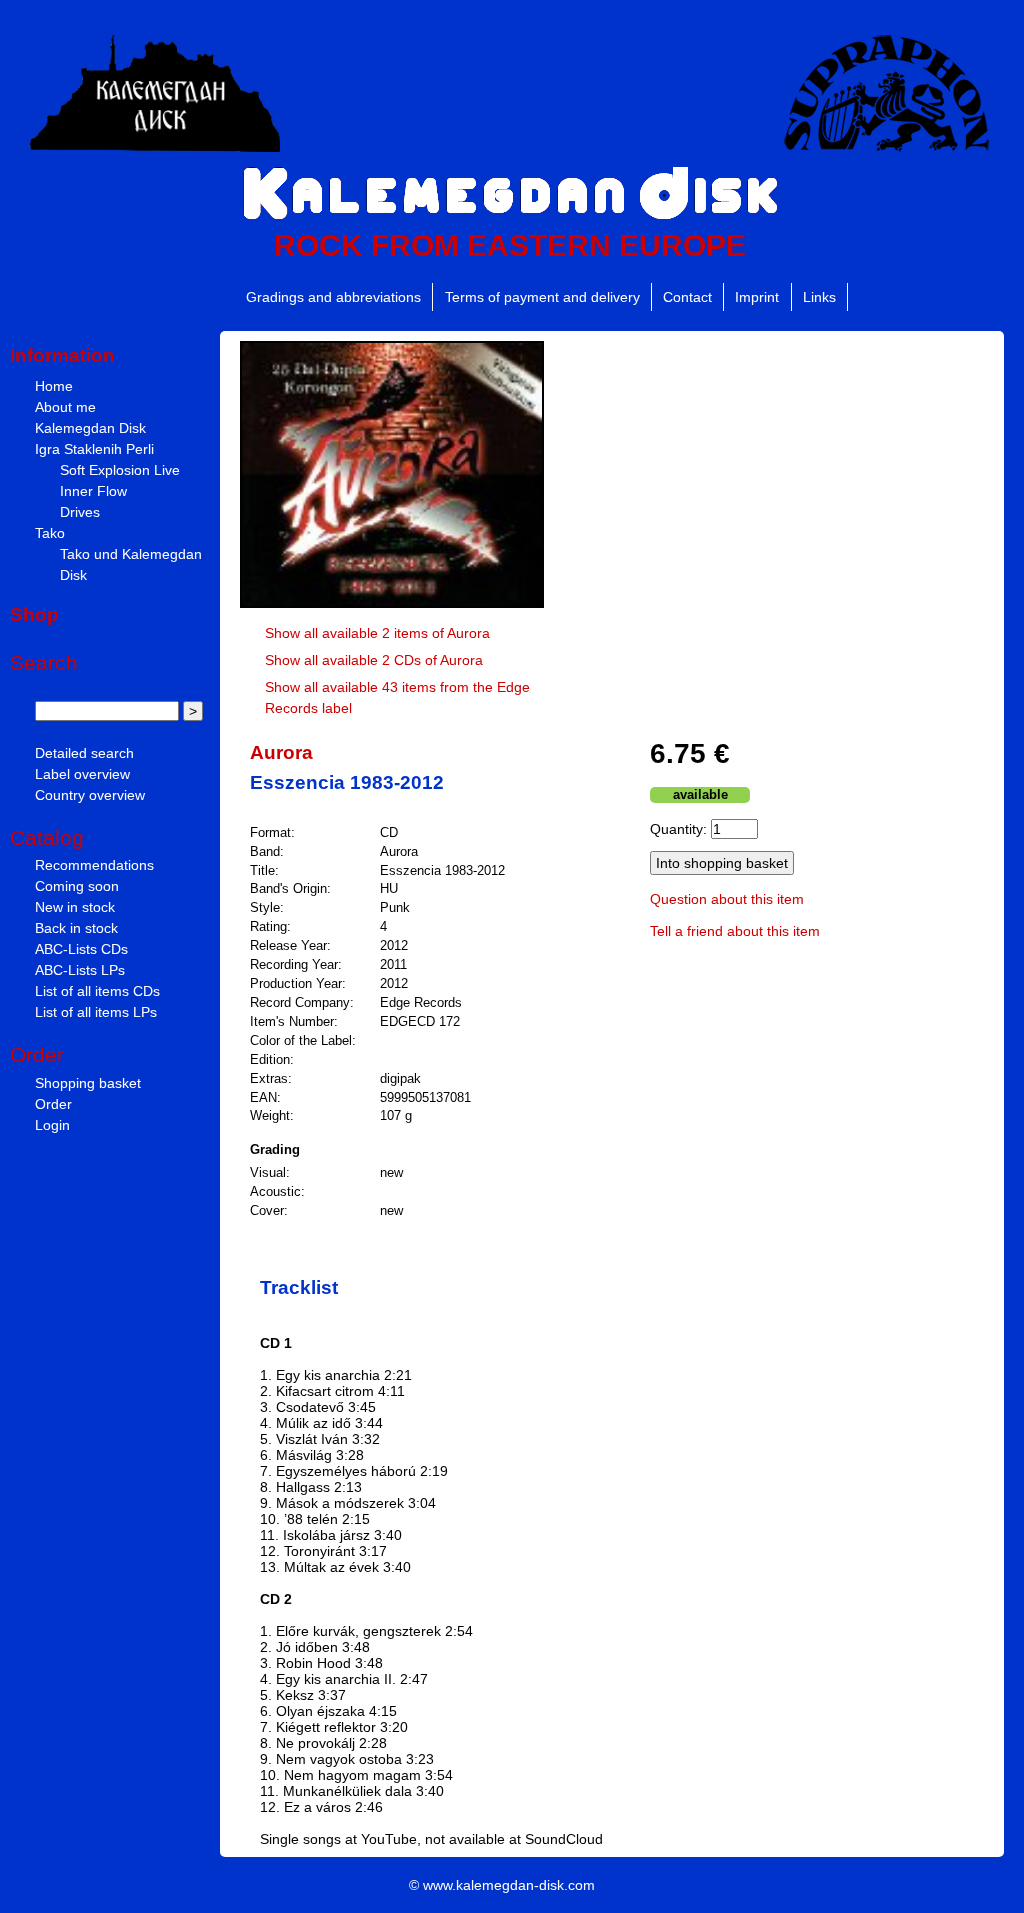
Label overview (82, 774)
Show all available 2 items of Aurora (377, 633)
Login (52, 1125)
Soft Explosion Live (120, 470)
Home (54, 386)
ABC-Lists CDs (81, 949)
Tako (50, 533)
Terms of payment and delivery (542, 297)
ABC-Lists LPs (80, 970)
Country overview (90, 795)
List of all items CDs (97, 991)
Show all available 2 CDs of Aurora (374, 660)
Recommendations (94, 865)
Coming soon (77, 886)
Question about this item (727, 899)
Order (53, 1104)
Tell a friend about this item (735, 931)
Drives (80, 512)
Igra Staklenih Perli (94, 449)
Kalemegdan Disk (90, 428)
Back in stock (76, 928)
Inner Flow (93, 491)
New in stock (75, 907)
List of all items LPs (96, 1012)
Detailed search (84, 753)
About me (65, 407)
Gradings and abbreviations (333, 297)
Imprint (757, 297)
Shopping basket (88, 1083)
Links (819, 297)
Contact (687, 297)
